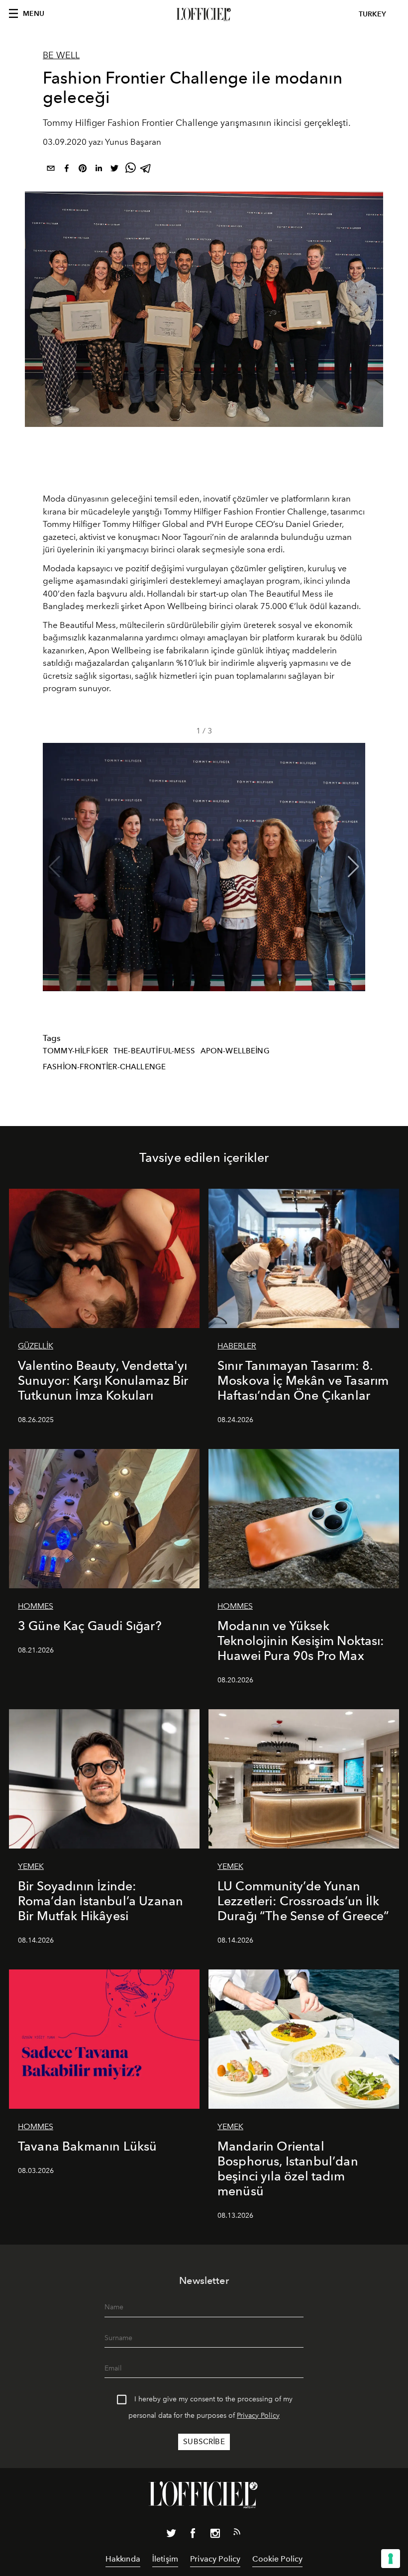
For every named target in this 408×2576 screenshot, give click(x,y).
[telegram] (146, 170)
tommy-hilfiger (75, 1051)
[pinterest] (83, 170)
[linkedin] (99, 170)
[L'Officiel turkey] (204, 14)
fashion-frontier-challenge (104, 1067)
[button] (354, 867)
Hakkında (123, 2559)
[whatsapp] (130, 170)
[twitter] (114, 170)
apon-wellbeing (235, 1051)
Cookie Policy (277, 2559)
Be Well (61, 55)
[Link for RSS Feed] (237, 2534)
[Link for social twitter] (171, 2535)
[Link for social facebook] (193, 2535)
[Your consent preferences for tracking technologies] (391, 2559)
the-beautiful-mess (154, 1051)
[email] (51, 170)
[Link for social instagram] (215, 2535)
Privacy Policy (258, 2416)
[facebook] (67, 170)
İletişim (165, 2559)
